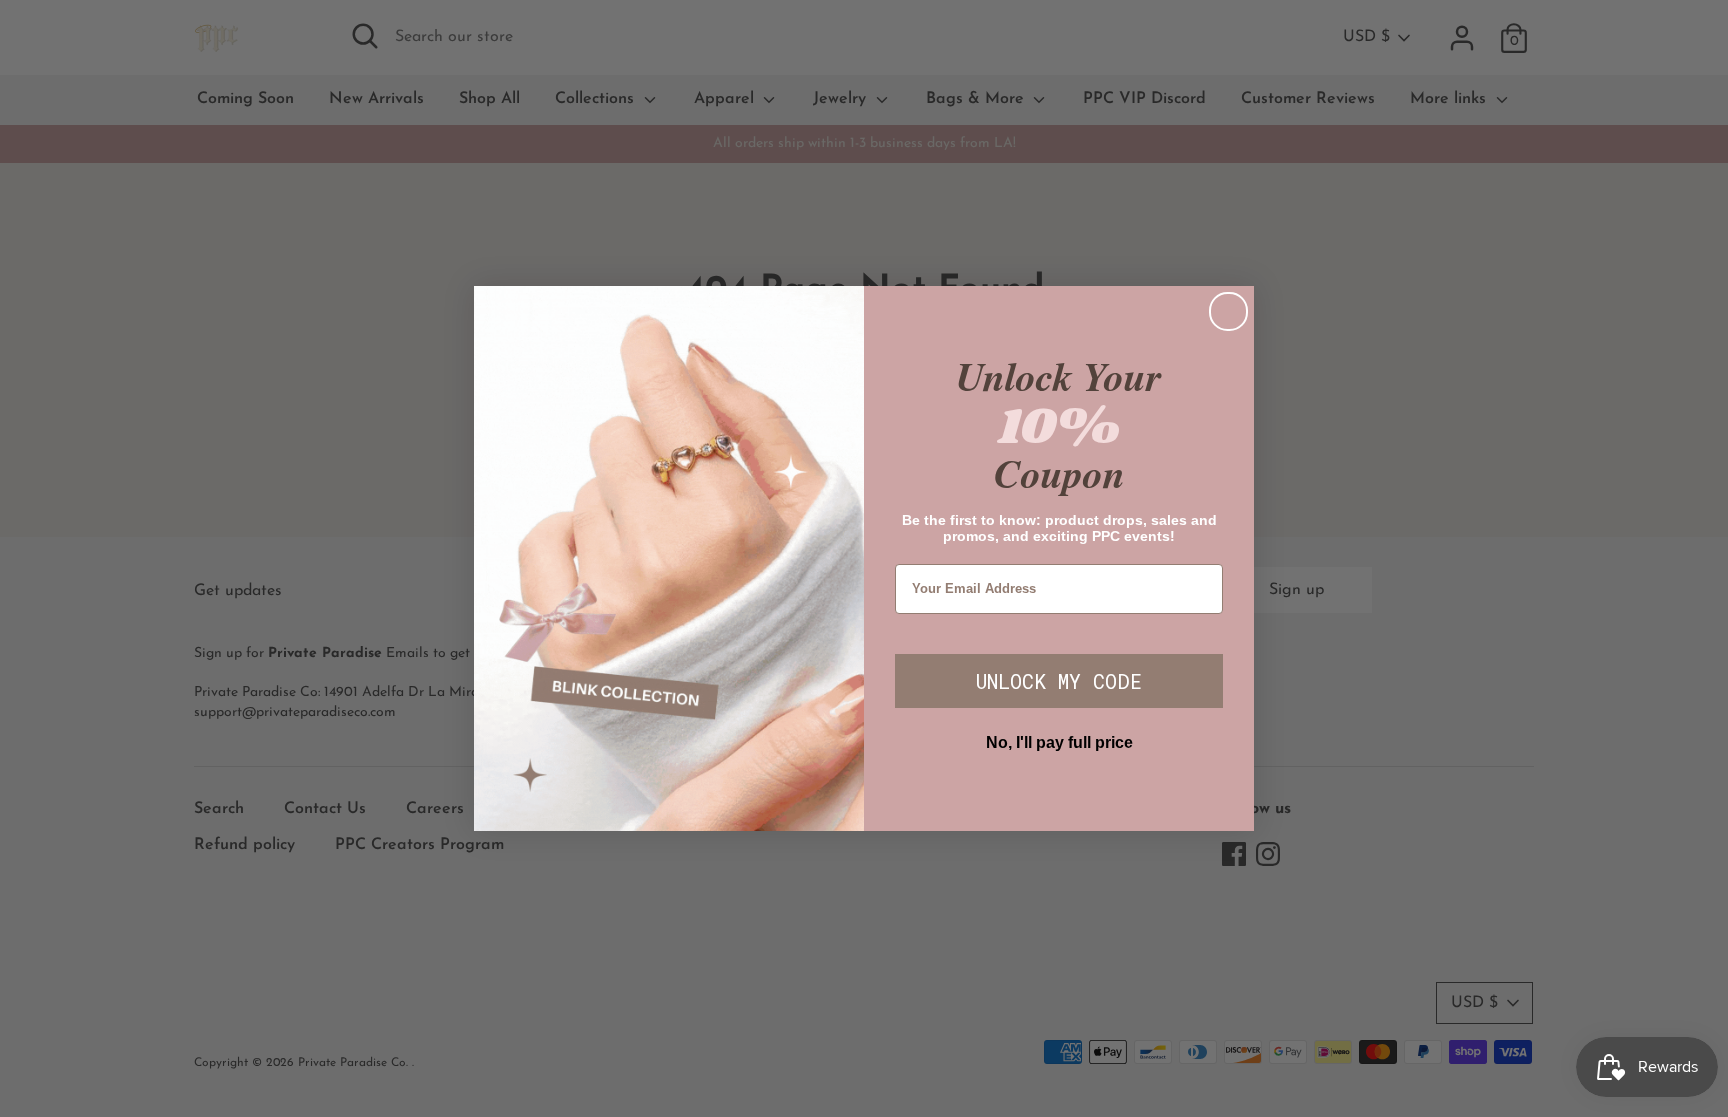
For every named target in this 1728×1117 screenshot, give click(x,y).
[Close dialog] (1228, 311)
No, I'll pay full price (1059, 742)
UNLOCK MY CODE (1059, 681)
